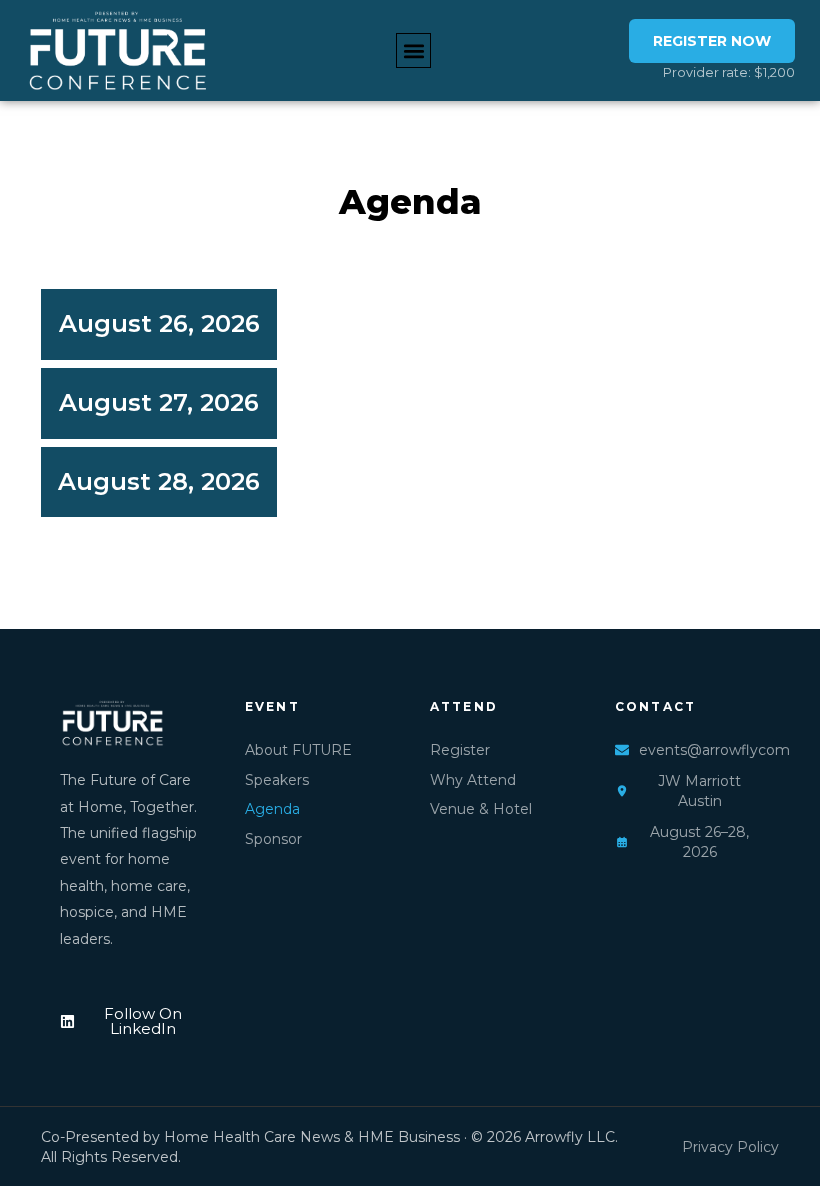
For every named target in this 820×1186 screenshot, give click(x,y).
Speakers (277, 780)
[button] (413, 50)
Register (460, 750)
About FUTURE (298, 750)
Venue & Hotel (481, 809)
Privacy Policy (730, 1147)
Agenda (272, 809)
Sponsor (273, 839)
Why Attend (473, 780)
